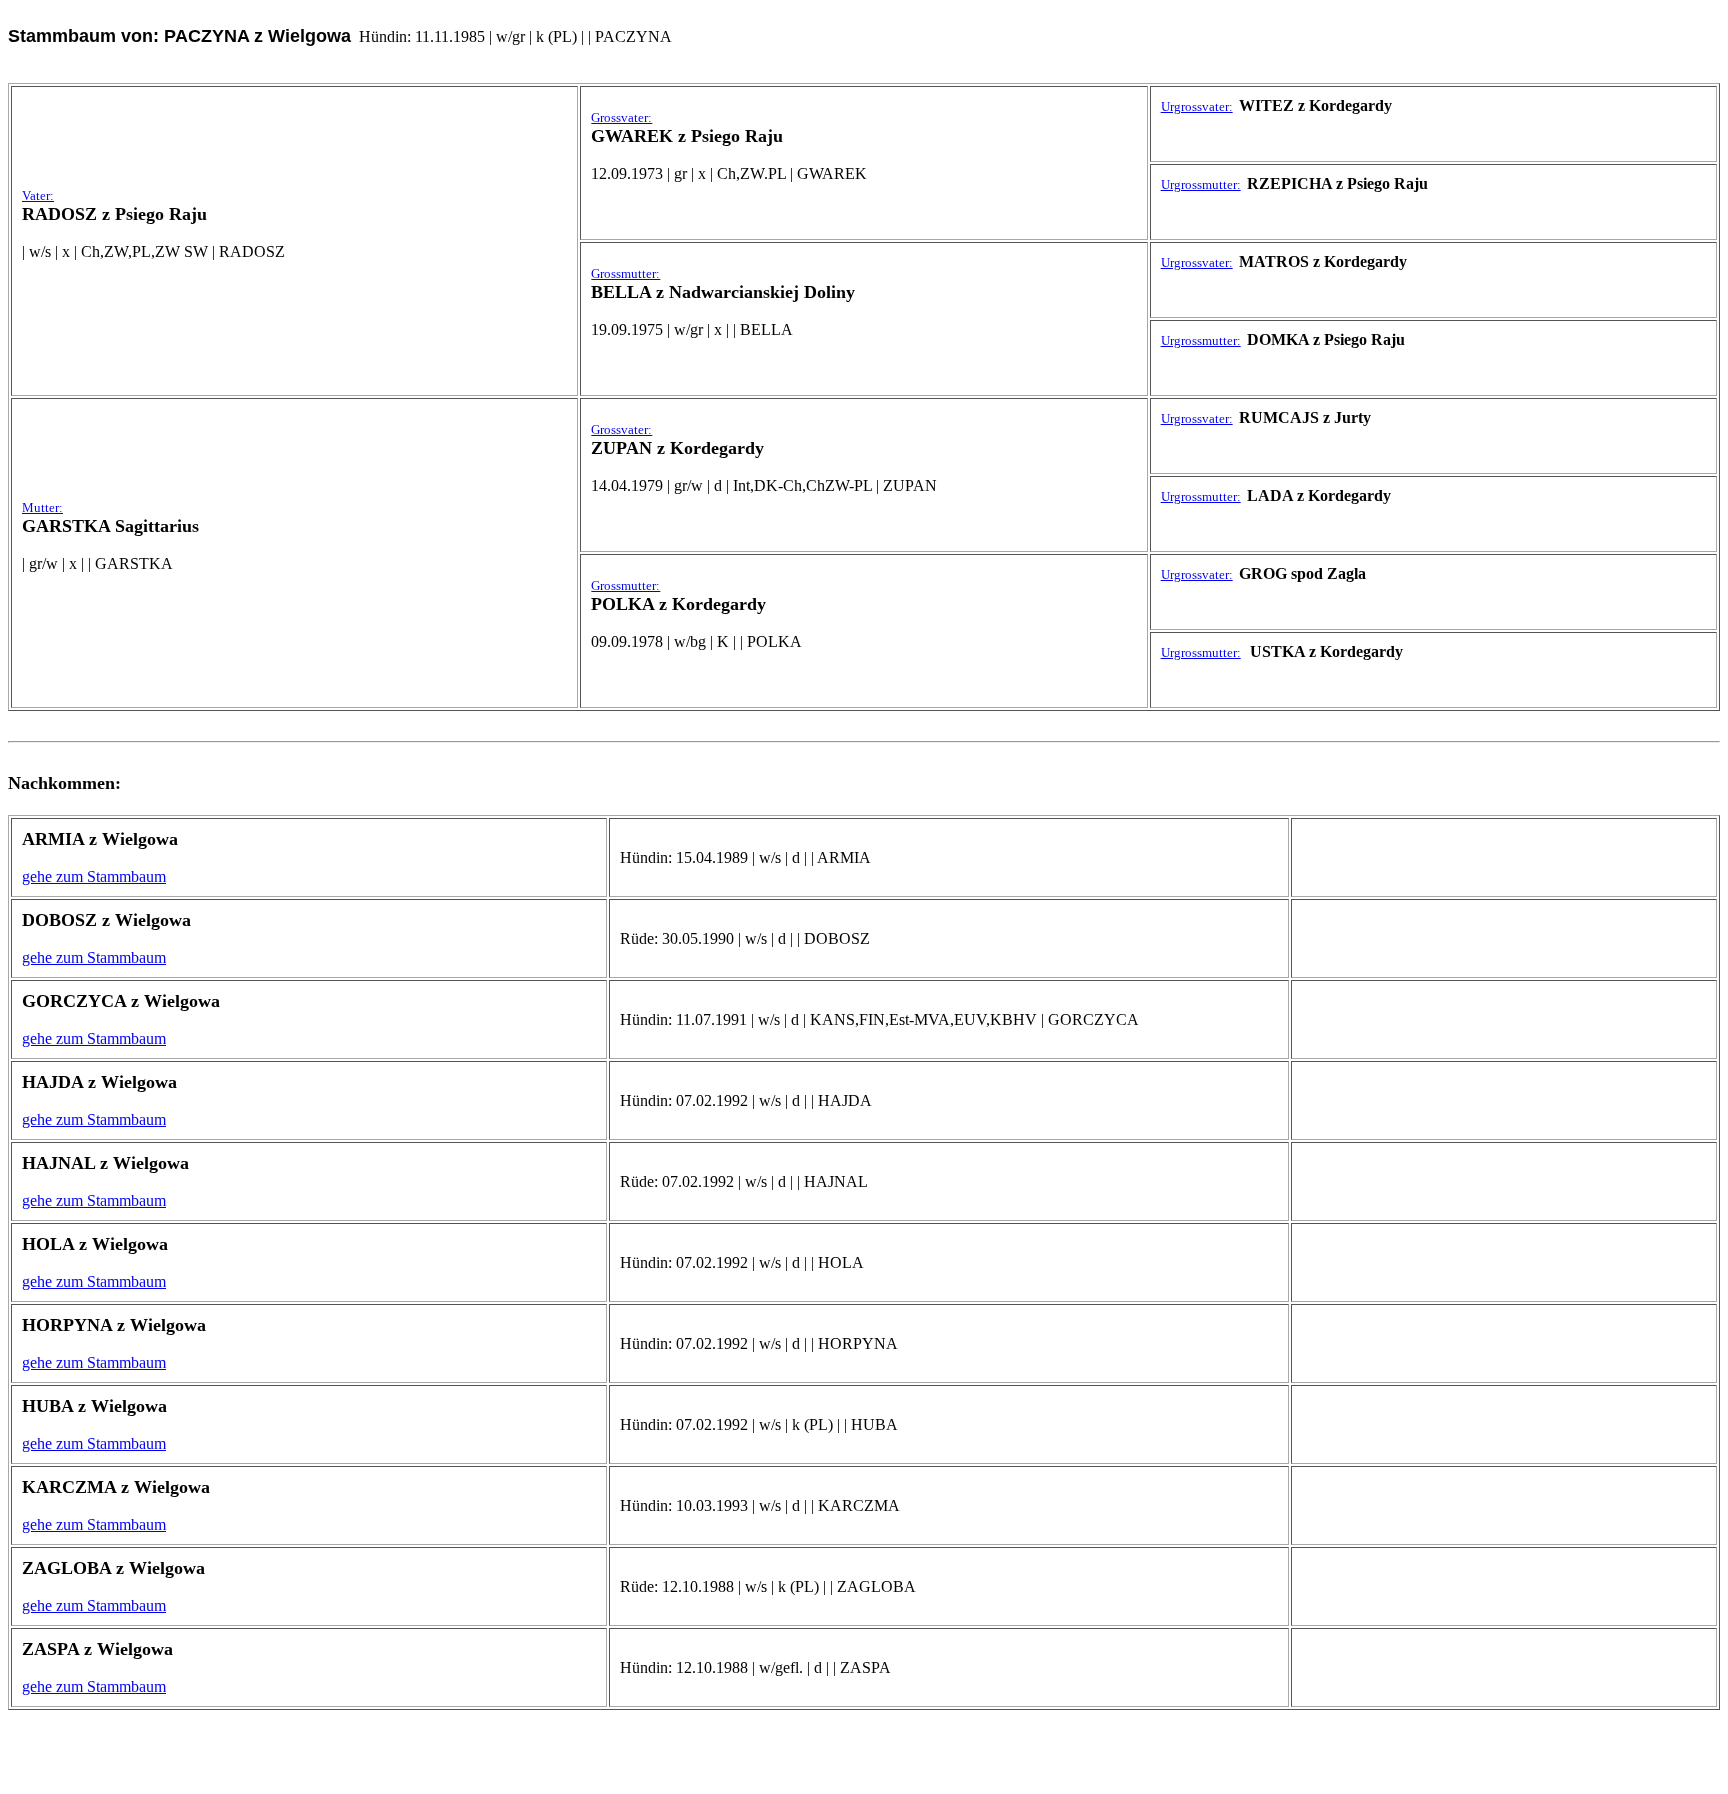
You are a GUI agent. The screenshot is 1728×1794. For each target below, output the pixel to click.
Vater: (38, 195)
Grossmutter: (625, 273)
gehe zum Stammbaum (94, 876)
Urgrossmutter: (1201, 184)
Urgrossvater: (1197, 106)
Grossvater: (621, 117)
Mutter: (42, 507)
